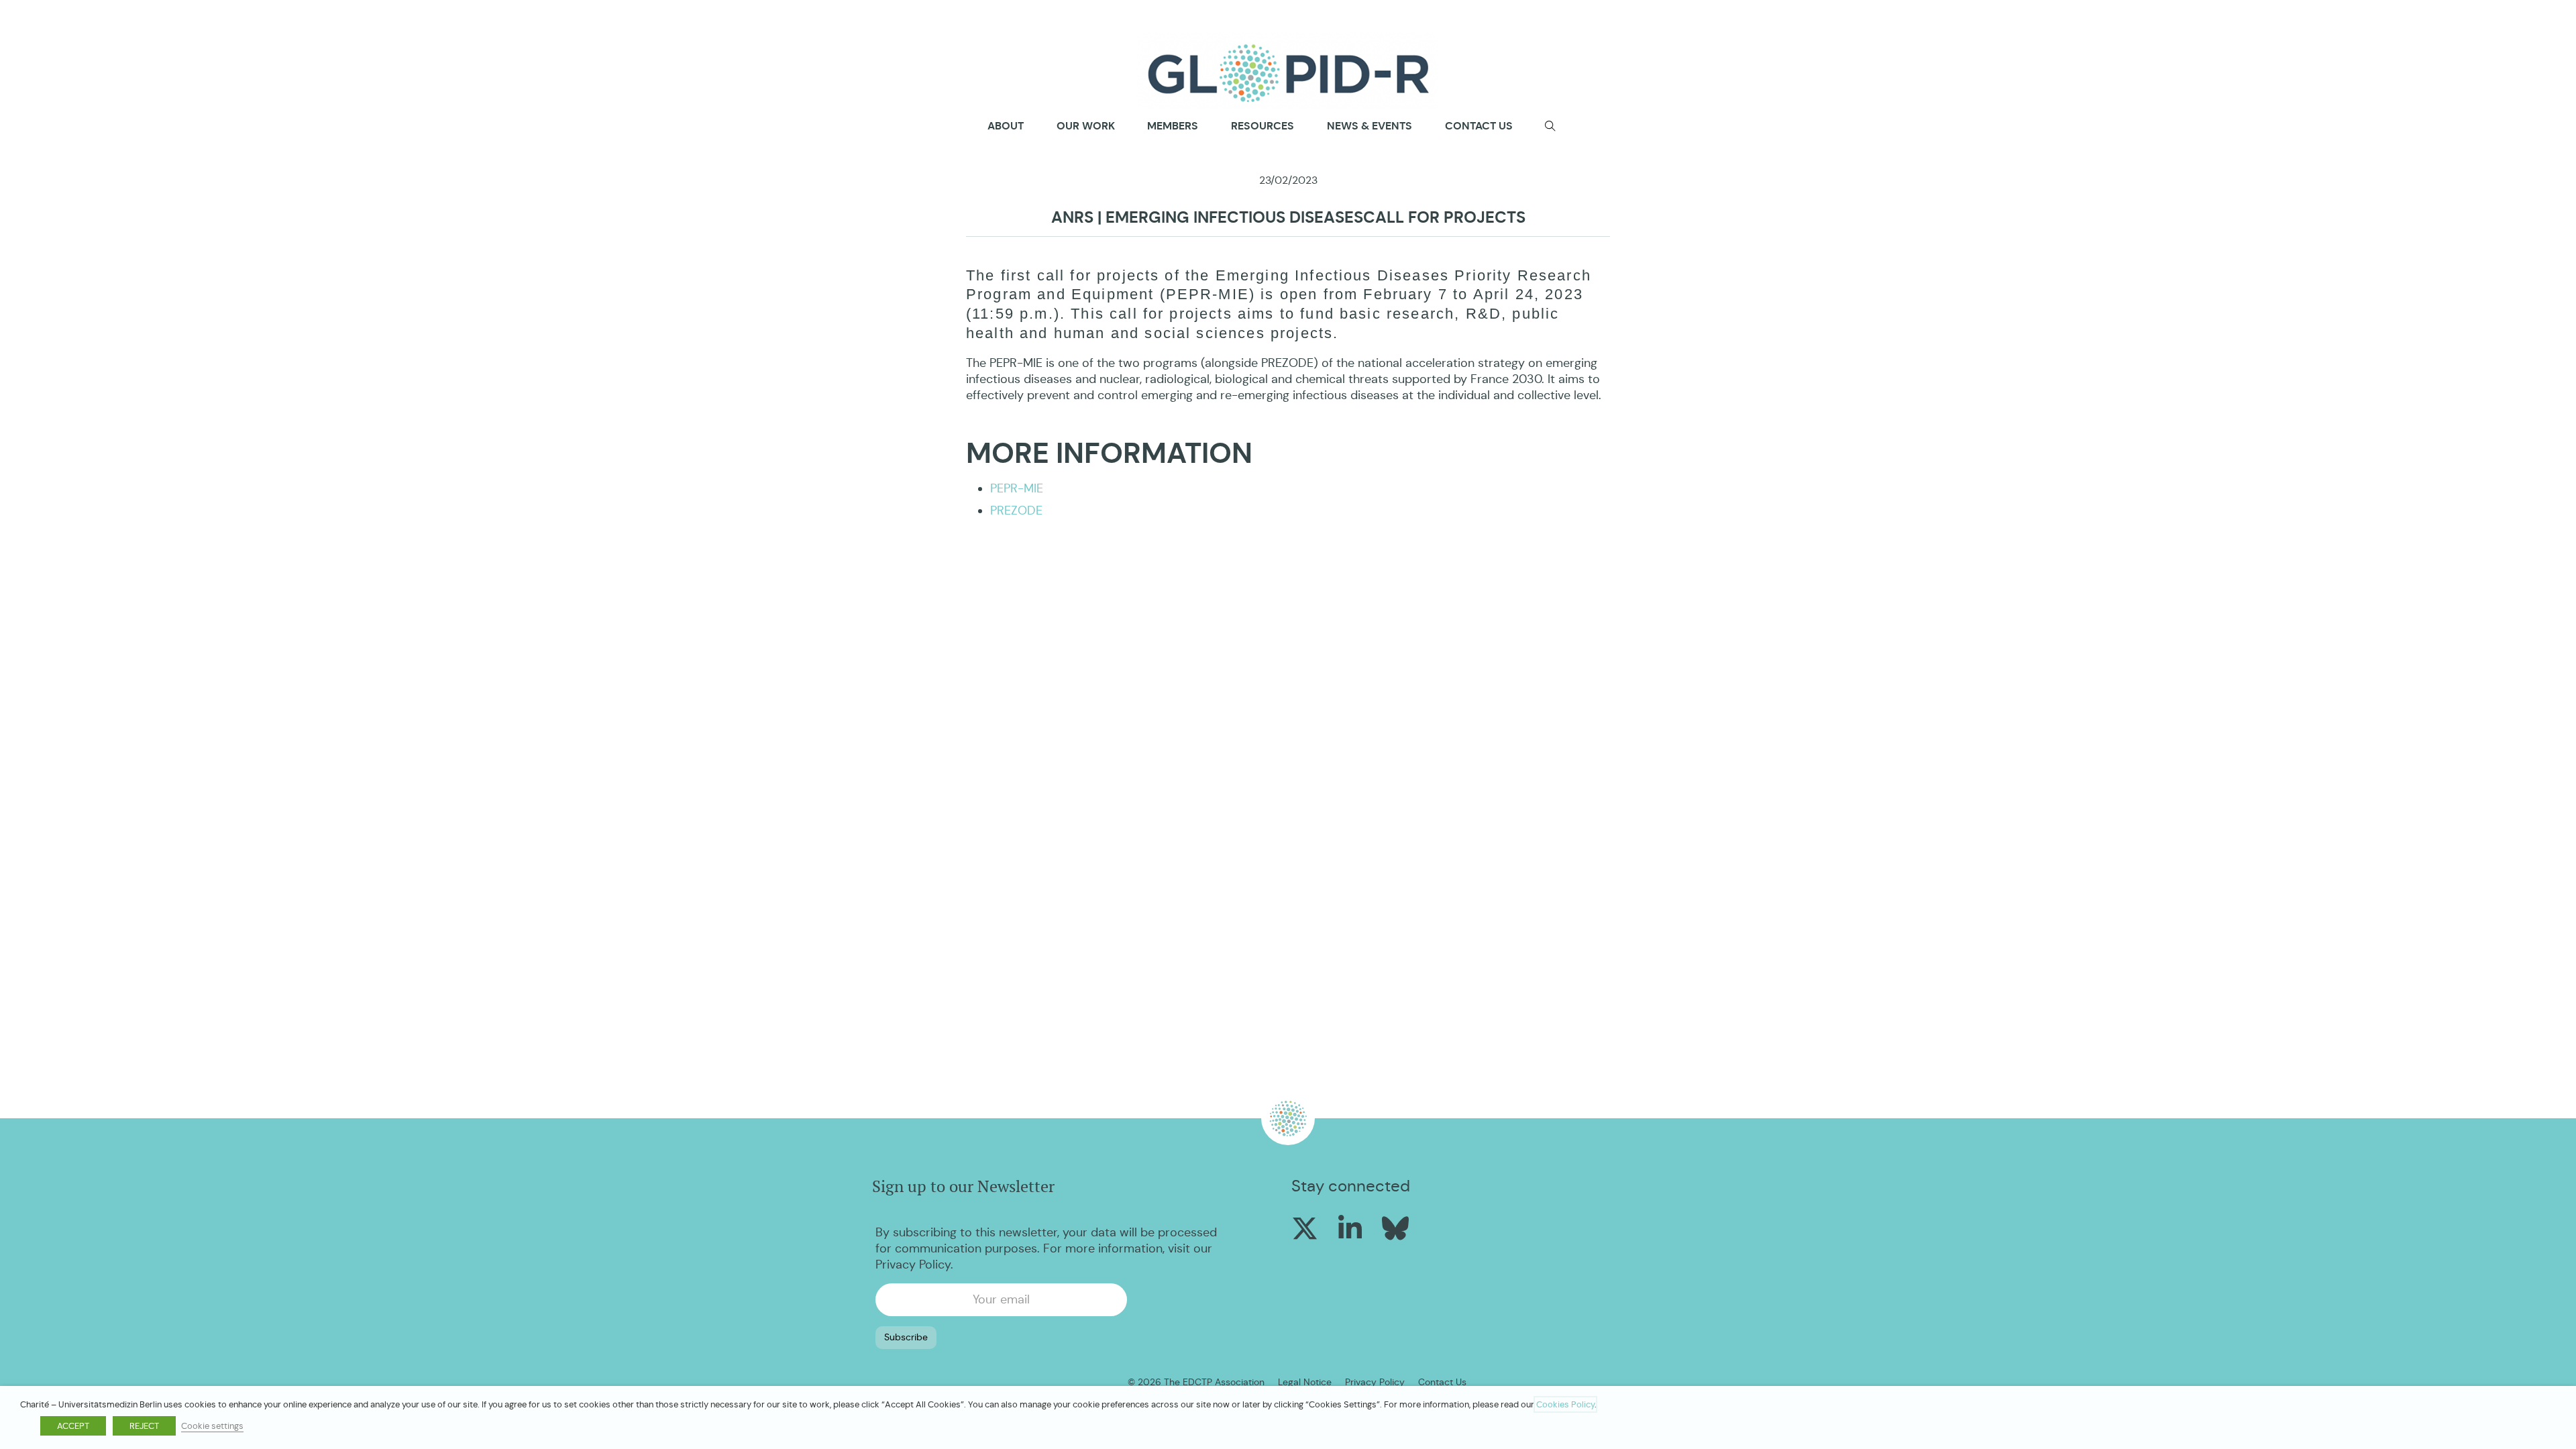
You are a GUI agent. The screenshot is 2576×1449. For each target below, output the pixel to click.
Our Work (1086, 126)
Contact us (1479, 126)
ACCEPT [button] (73, 1426)
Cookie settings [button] (212, 1426)
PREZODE (1016, 511)
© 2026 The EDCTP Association (1196, 1382)
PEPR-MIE (1017, 488)
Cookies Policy (1565, 1404)
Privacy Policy (913, 1265)
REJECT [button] (144, 1426)
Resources (1263, 126)
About (1006, 126)
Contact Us (1442, 1382)
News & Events (1370, 126)
